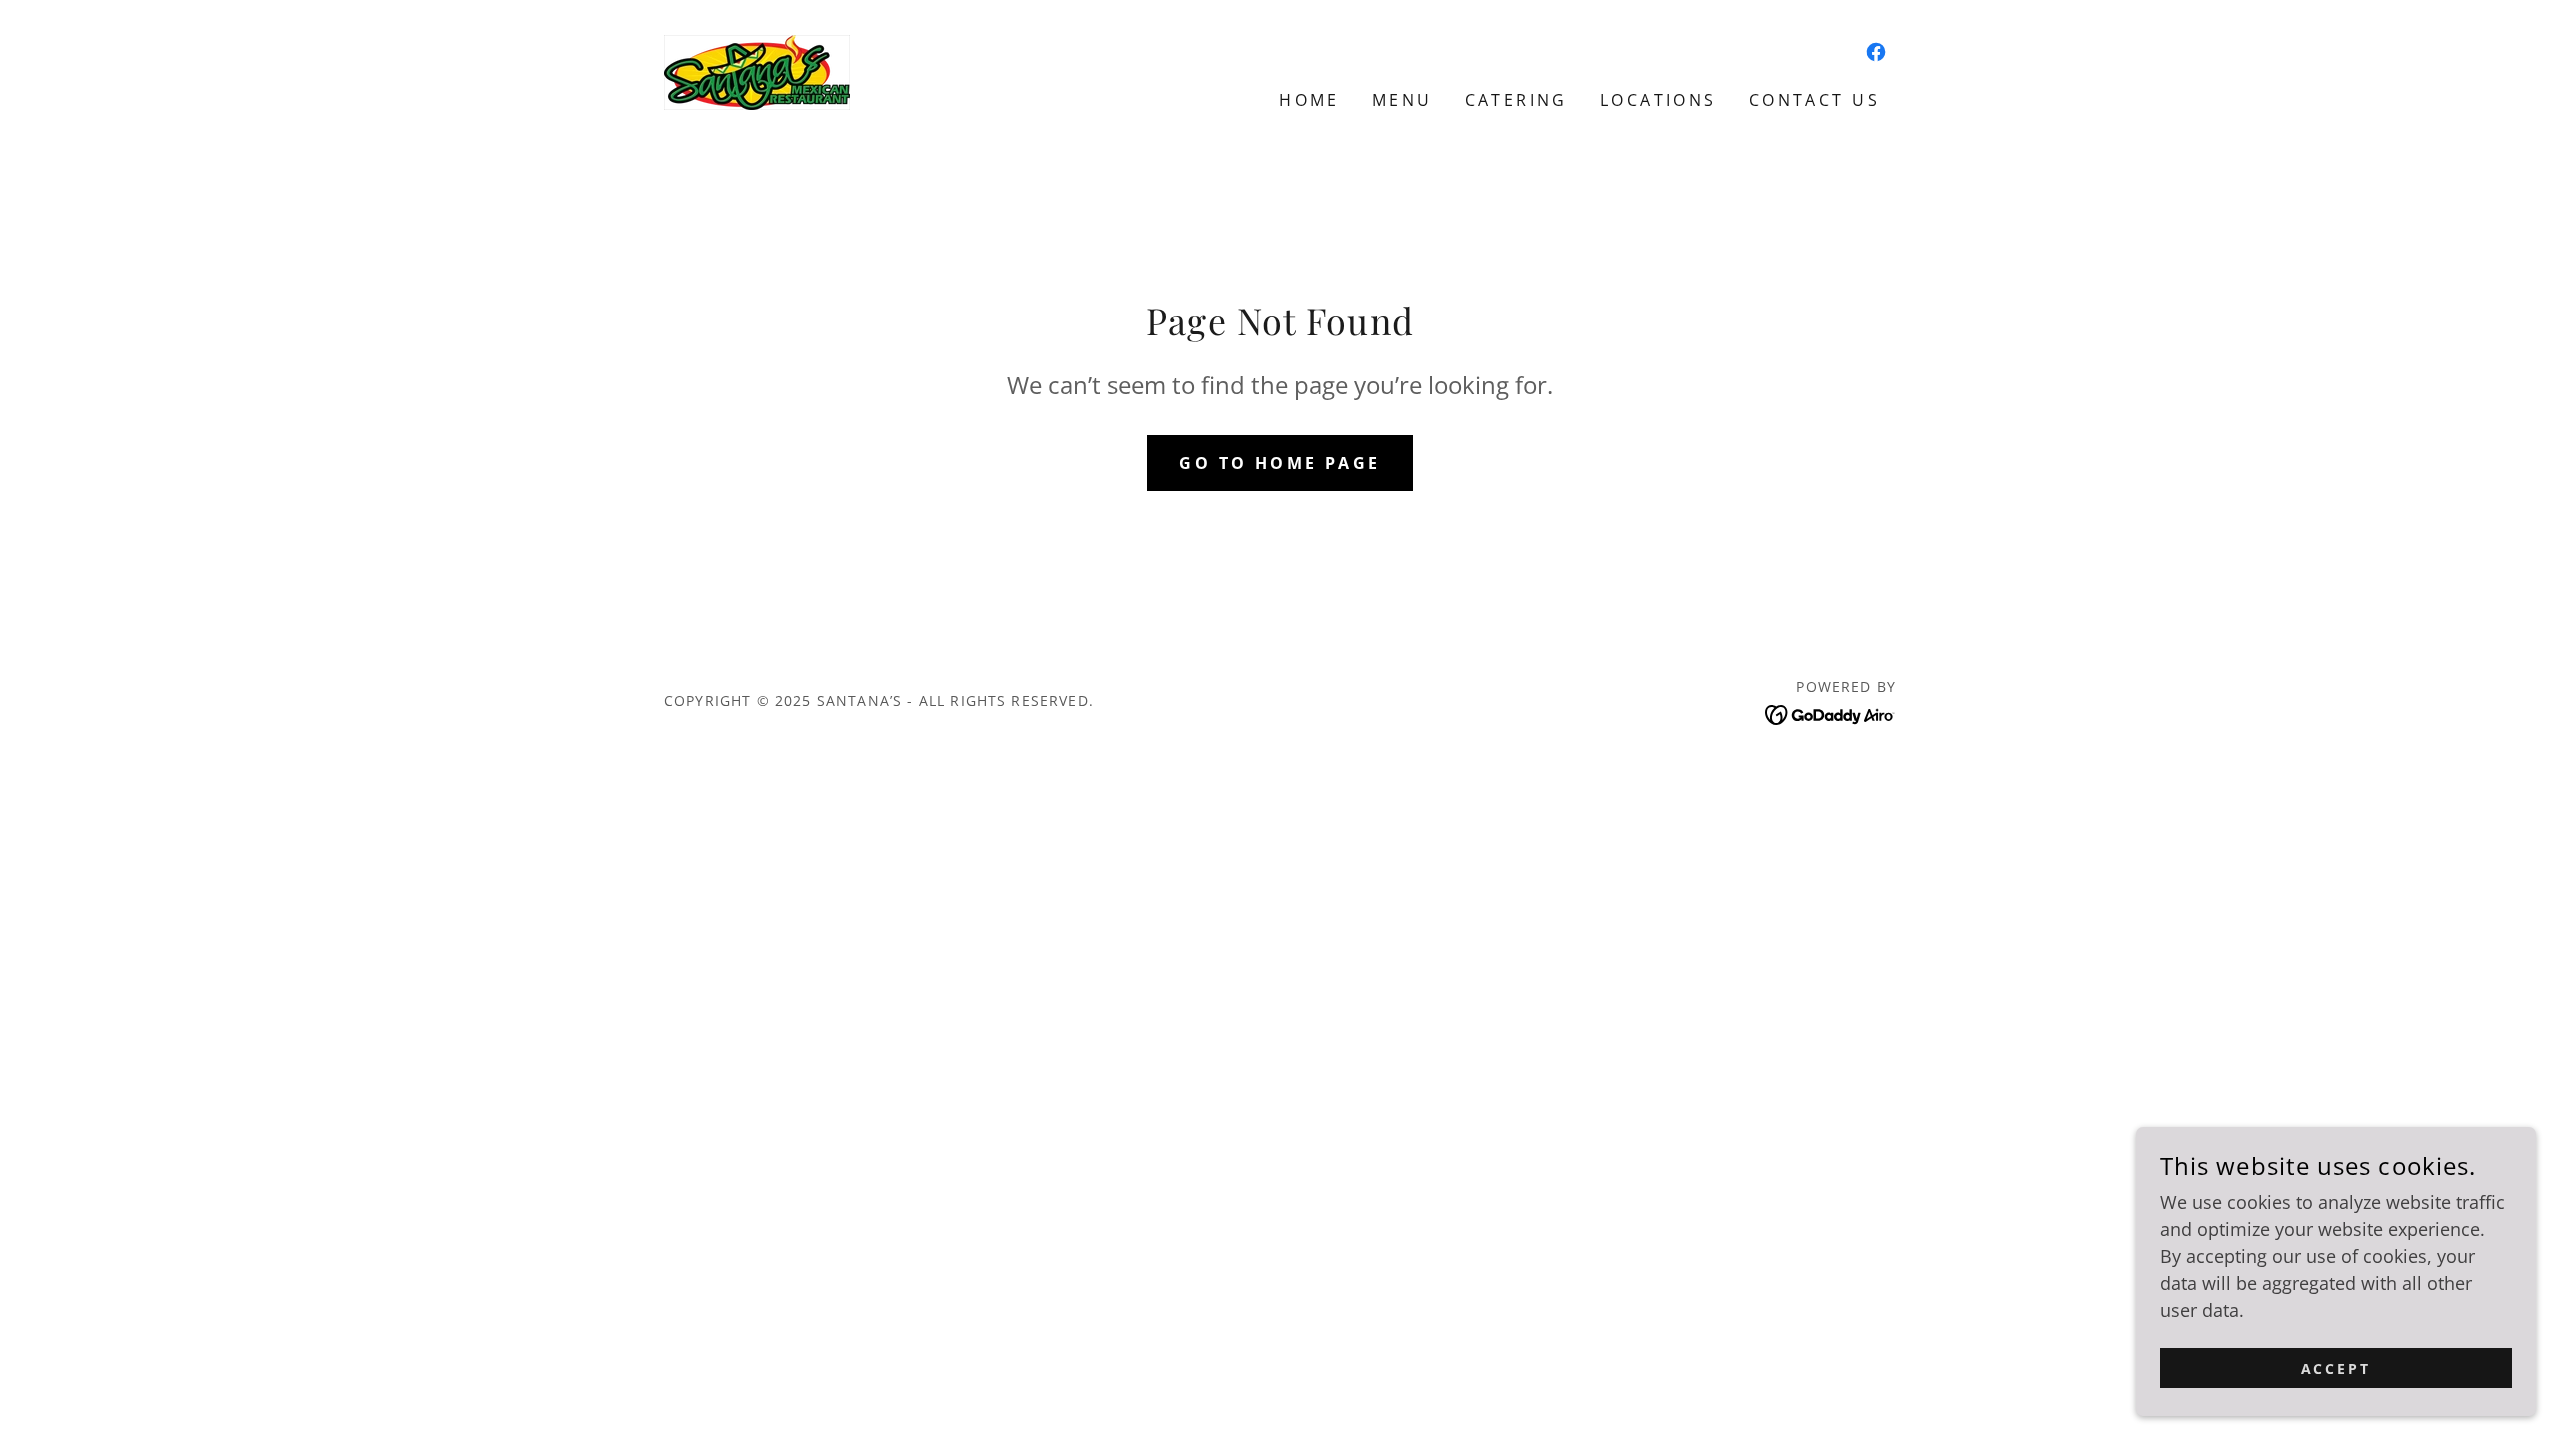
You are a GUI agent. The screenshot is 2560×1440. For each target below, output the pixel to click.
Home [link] (1309, 100)
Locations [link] (1658, 100)
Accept (2336, 1368)
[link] (757, 70)
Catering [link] (1516, 100)
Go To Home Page (1279, 463)
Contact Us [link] (1814, 100)
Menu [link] (1402, 100)
